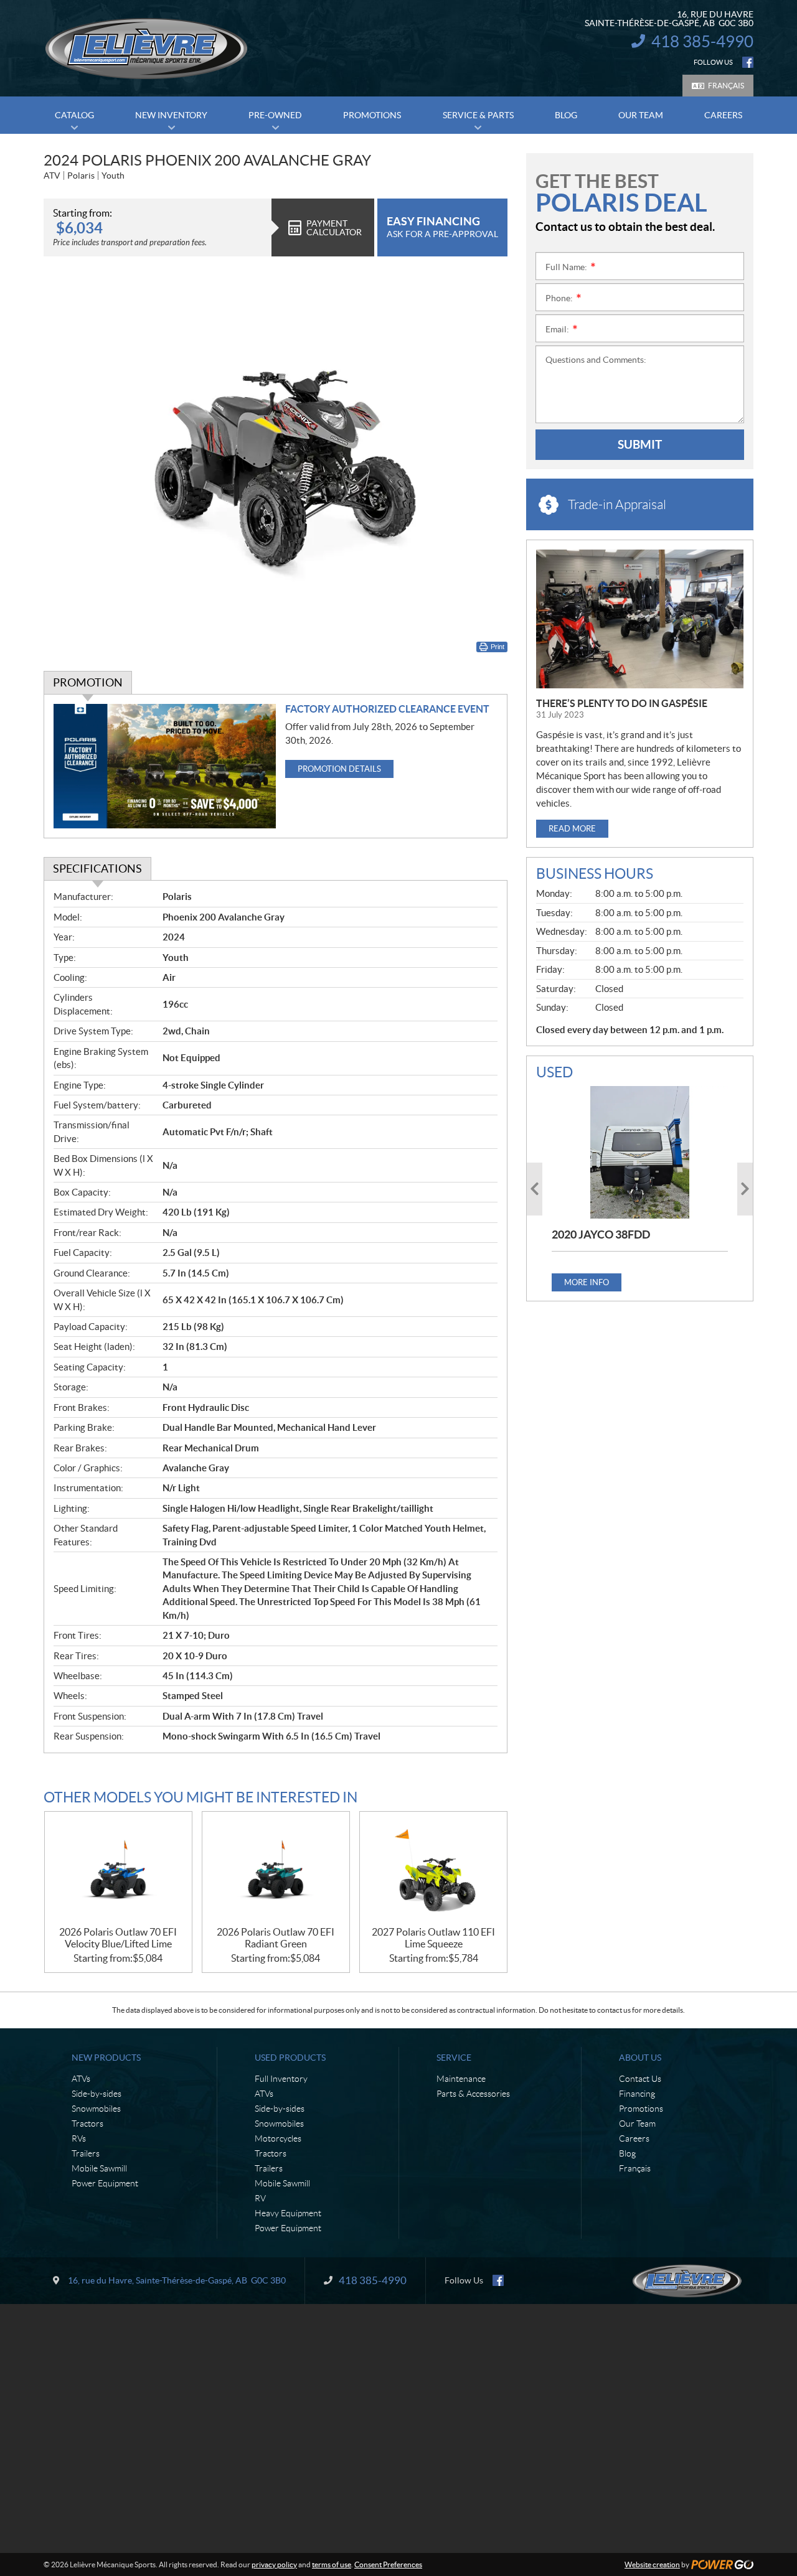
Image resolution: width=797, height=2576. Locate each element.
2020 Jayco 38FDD (601, 1234)
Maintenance (461, 2079)
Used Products (290, 2058)
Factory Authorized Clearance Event (387, 709)
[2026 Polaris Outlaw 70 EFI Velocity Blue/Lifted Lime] (118, 1869)
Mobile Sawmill (99, 2168)
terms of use (332, 2564)
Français (726, 86)
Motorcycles (278, 2138)
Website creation (652, 2564)
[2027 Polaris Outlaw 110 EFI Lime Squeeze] (433, 1869)
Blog (627, 2153)
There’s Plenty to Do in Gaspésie (622, 703)
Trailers (86, 2153)
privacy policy (274, 2564)
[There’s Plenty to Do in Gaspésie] (640, 619)
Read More (572, 829)
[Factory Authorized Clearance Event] (165, 766)
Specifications (97, 869)
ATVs (81, 2079)
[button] (535, 1189)
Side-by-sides (97, 2094)
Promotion (88, 682)
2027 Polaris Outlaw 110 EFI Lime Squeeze (433, 1938)
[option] (640, 1188)
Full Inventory (281, 2079)
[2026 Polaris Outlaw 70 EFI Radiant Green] (276, 1869)
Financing (637, 2094)
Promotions (641, 2109)
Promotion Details (339, 769)
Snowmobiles (96, 2109)
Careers (634, 2138)
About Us (640, 2058)
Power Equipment (105, 2183)
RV (260, 2198)
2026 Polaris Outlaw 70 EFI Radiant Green (276, 1938)
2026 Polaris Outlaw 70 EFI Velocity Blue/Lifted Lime (118, 1938)
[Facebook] (748, 62)
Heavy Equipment (288, 2213)
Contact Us (640, 2079)
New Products (106, 2058)
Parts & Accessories (473, 2094)
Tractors (87, 2124)
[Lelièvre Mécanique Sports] (146, 49)
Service (454, 2058)
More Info (587, 1282)
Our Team (637, 2124)
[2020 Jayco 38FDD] (640, 1152)
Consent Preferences (388, 2564)
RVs (79, 2138)
